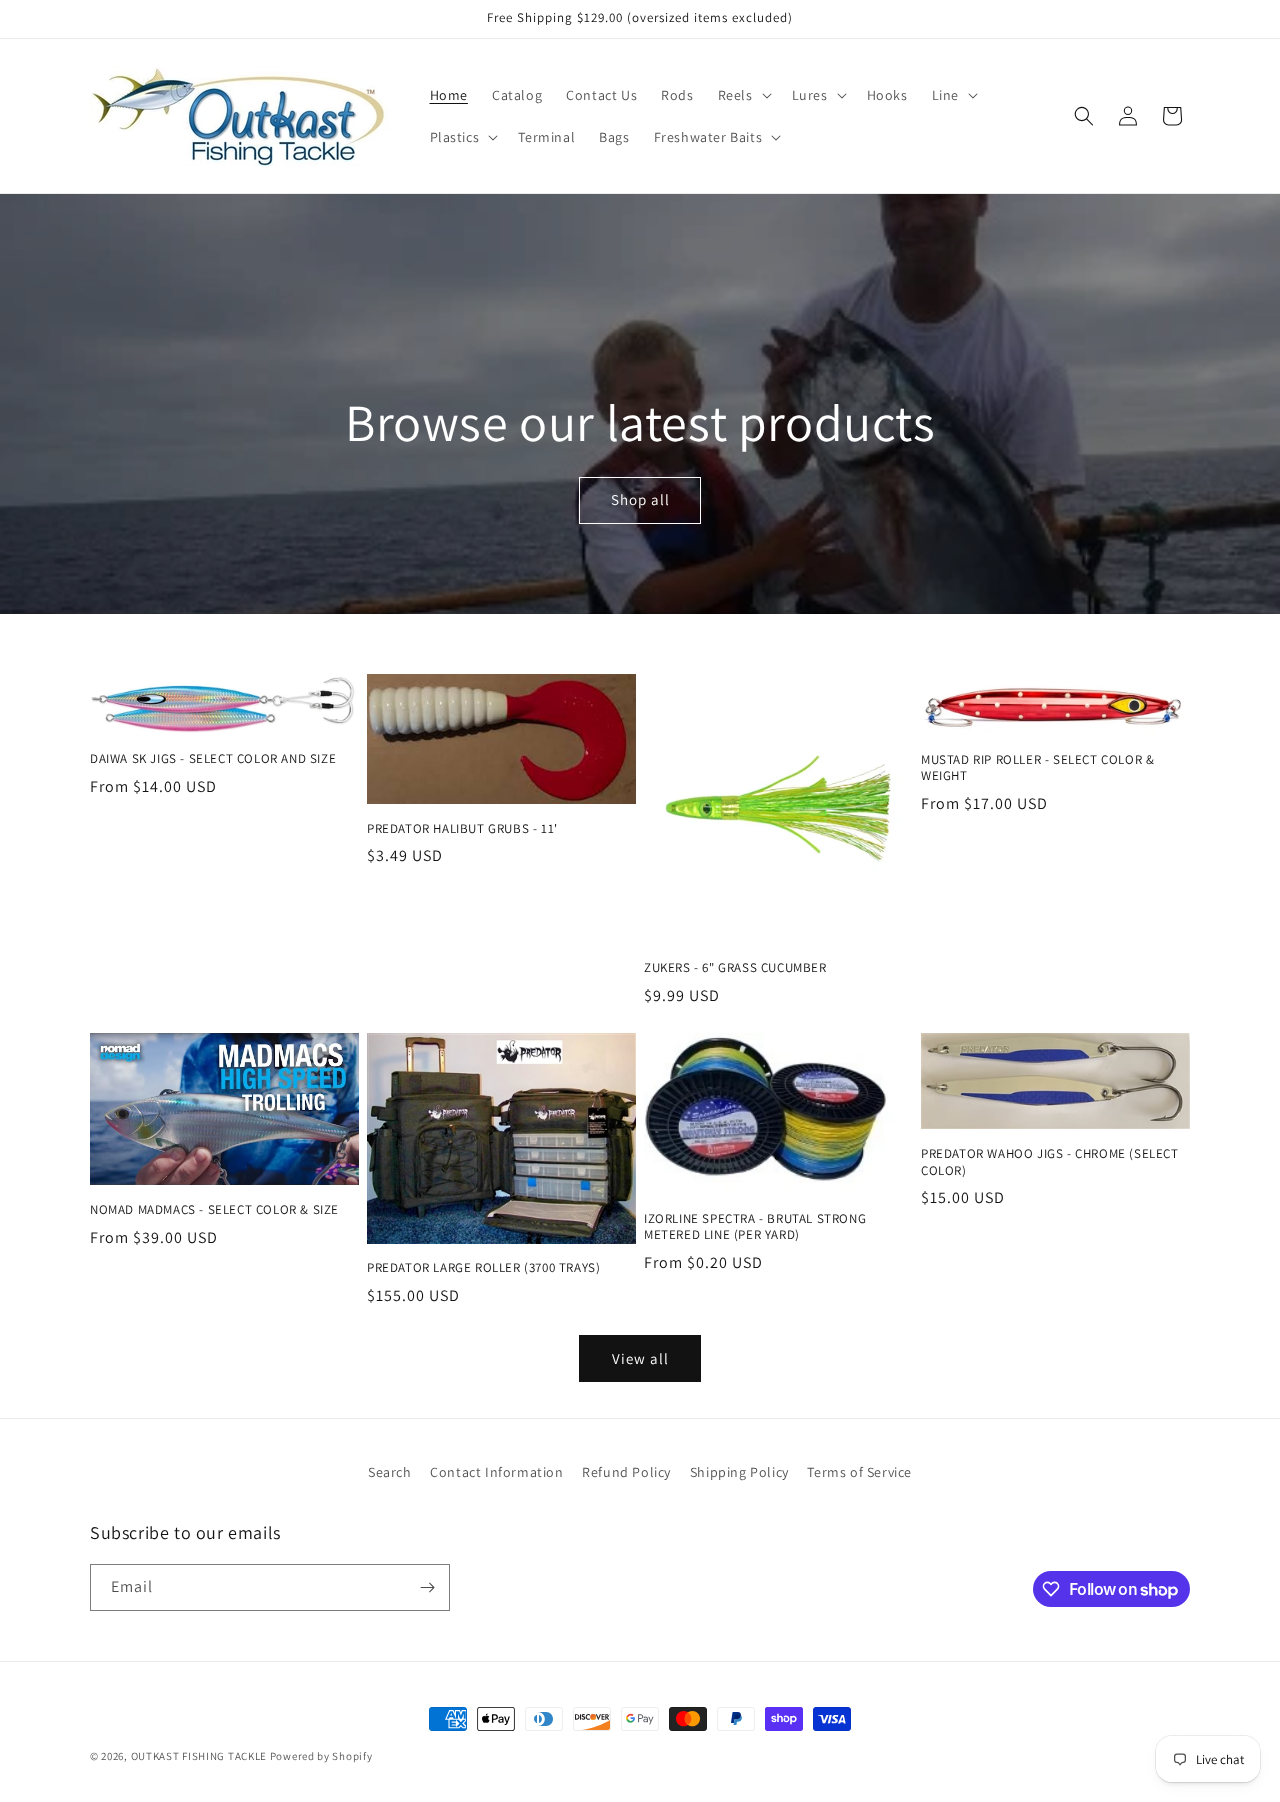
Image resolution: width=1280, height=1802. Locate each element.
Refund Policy (626, 1472)
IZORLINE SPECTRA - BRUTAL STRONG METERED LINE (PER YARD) (755, 1227)
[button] (743, 95)
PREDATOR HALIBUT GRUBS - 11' (462, 829)
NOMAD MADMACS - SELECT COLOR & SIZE (214, 1210)
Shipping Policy (739, 1472)
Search (390, 1472)
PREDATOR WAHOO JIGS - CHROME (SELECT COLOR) (1050, 1162)
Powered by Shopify (321, 1756)
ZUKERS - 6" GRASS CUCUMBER (735, 968)
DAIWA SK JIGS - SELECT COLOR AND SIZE (213, 759)
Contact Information (496, 1472)
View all (640, 1358)
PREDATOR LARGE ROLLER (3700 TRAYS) (483, 1268)
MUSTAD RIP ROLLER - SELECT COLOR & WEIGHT (1037, 768)
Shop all (639, 500)
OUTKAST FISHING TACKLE (199, 1756)
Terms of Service (859, 1472)
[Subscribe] (427, 1587)
